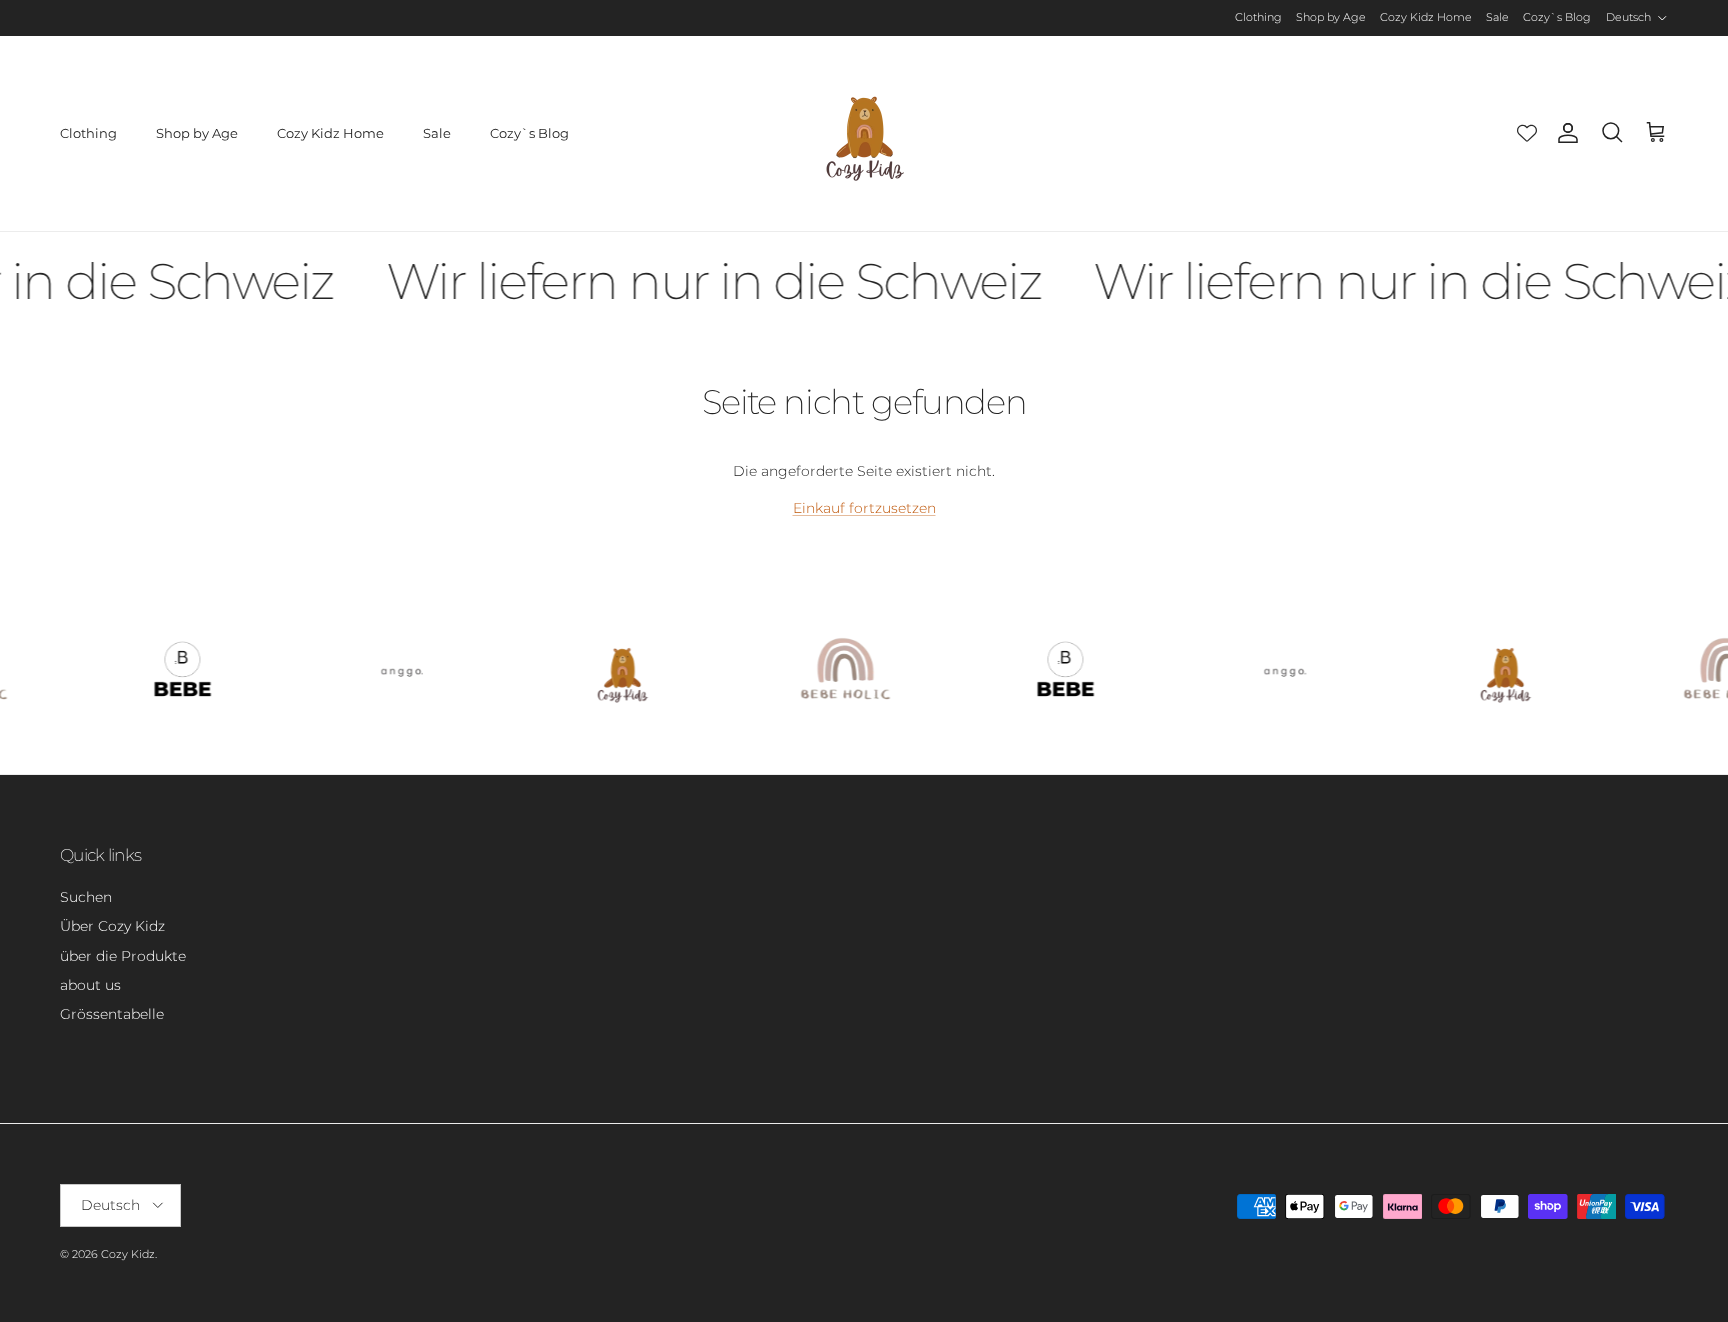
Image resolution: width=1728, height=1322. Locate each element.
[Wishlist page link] (1527, 133)
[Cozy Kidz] (864, 133)
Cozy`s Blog (1557, 17)
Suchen (86, 897)
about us (90, 985)
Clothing (1258, 17)
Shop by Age (1331, 17)
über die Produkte (123, 956)
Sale (1497, 17)
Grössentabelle (112, 1014)
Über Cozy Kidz (112, 926)
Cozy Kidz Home (1426, 17)
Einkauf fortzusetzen (864, 508)
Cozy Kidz (128, 1254)
